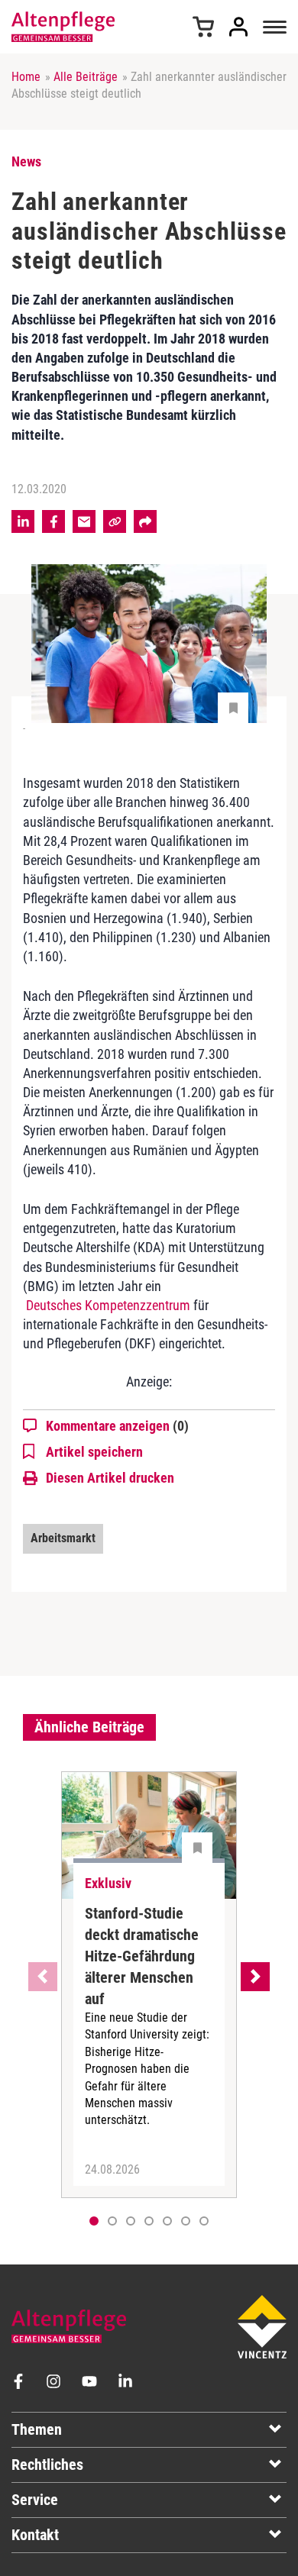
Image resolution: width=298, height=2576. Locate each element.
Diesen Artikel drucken (110, 1478)
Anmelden (238, 27)
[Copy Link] (115, 521)
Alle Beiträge (86, 77)
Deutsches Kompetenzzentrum (107, 1305)
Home (26, 77)
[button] (112, 2221)
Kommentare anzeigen (117, 1426)
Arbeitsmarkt (63, 1538)
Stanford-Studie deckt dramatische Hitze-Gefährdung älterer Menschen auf (142, 1956)
